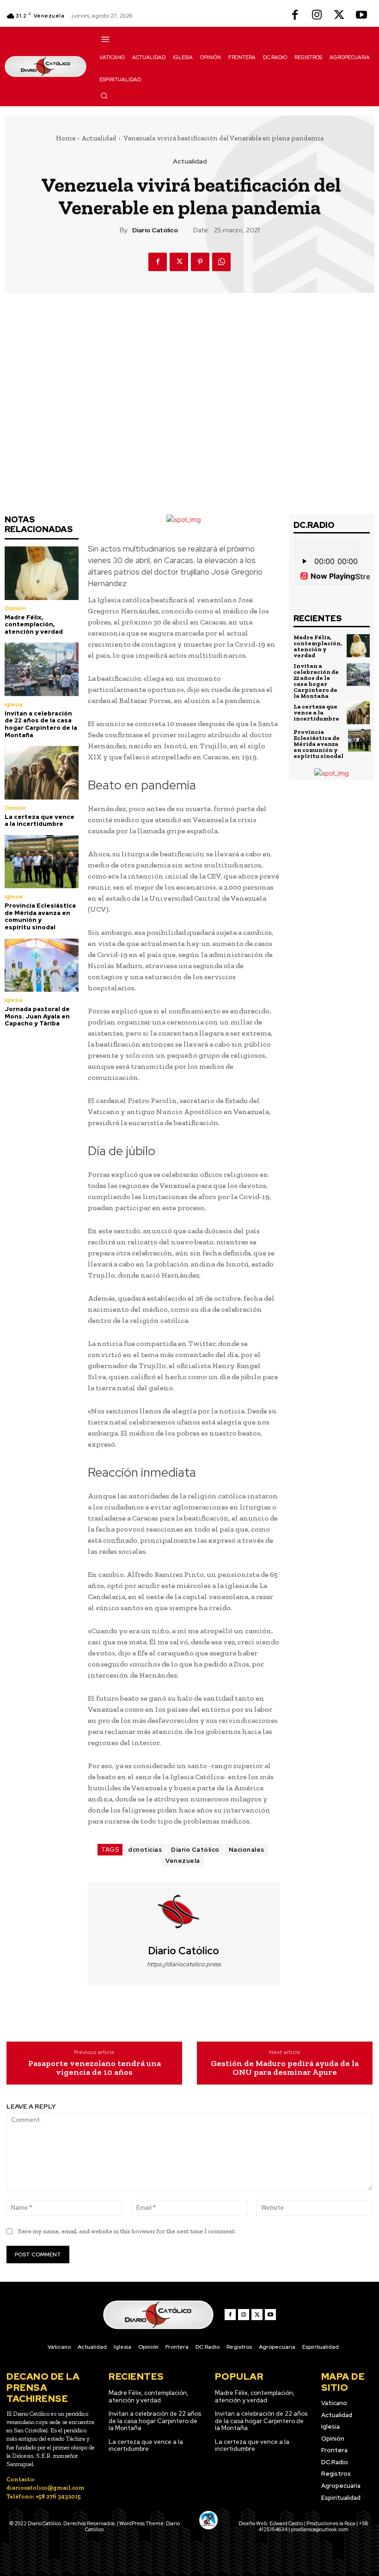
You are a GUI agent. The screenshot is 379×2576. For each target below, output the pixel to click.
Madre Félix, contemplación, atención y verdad (34, 624)
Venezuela (183, 1861)
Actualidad (99, 138)
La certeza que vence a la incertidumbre (40, 821)
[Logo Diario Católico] (46, 67)
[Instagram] (317, 16)
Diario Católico (155, 230)
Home (66, 138)
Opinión (15, 608)
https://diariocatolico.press (184, 1964)
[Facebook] (295, 16)
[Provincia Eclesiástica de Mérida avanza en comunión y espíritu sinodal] (42, 862)
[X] (339, 16)
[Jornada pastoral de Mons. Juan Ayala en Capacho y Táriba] (42, 965)
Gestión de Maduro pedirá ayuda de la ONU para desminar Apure (285, 2068)
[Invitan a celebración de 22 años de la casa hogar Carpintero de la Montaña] (42, 669)
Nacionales (247, 1850)
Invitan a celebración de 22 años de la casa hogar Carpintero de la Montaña (41, 724)
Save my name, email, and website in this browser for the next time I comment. (127, 2231)
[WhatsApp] (221, 262)
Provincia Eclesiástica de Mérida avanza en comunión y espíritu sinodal (40, 916)
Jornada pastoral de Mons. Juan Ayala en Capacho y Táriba (37, 1016)
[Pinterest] (200, 262)
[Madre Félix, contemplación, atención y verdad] (42, 573)
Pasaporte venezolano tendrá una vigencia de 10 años (95, 2068)
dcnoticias (145, 1850)
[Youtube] (361, 16)
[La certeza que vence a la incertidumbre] (42, 773)
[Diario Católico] (184, 1914)
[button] (104, 96)
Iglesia (14, 704)
